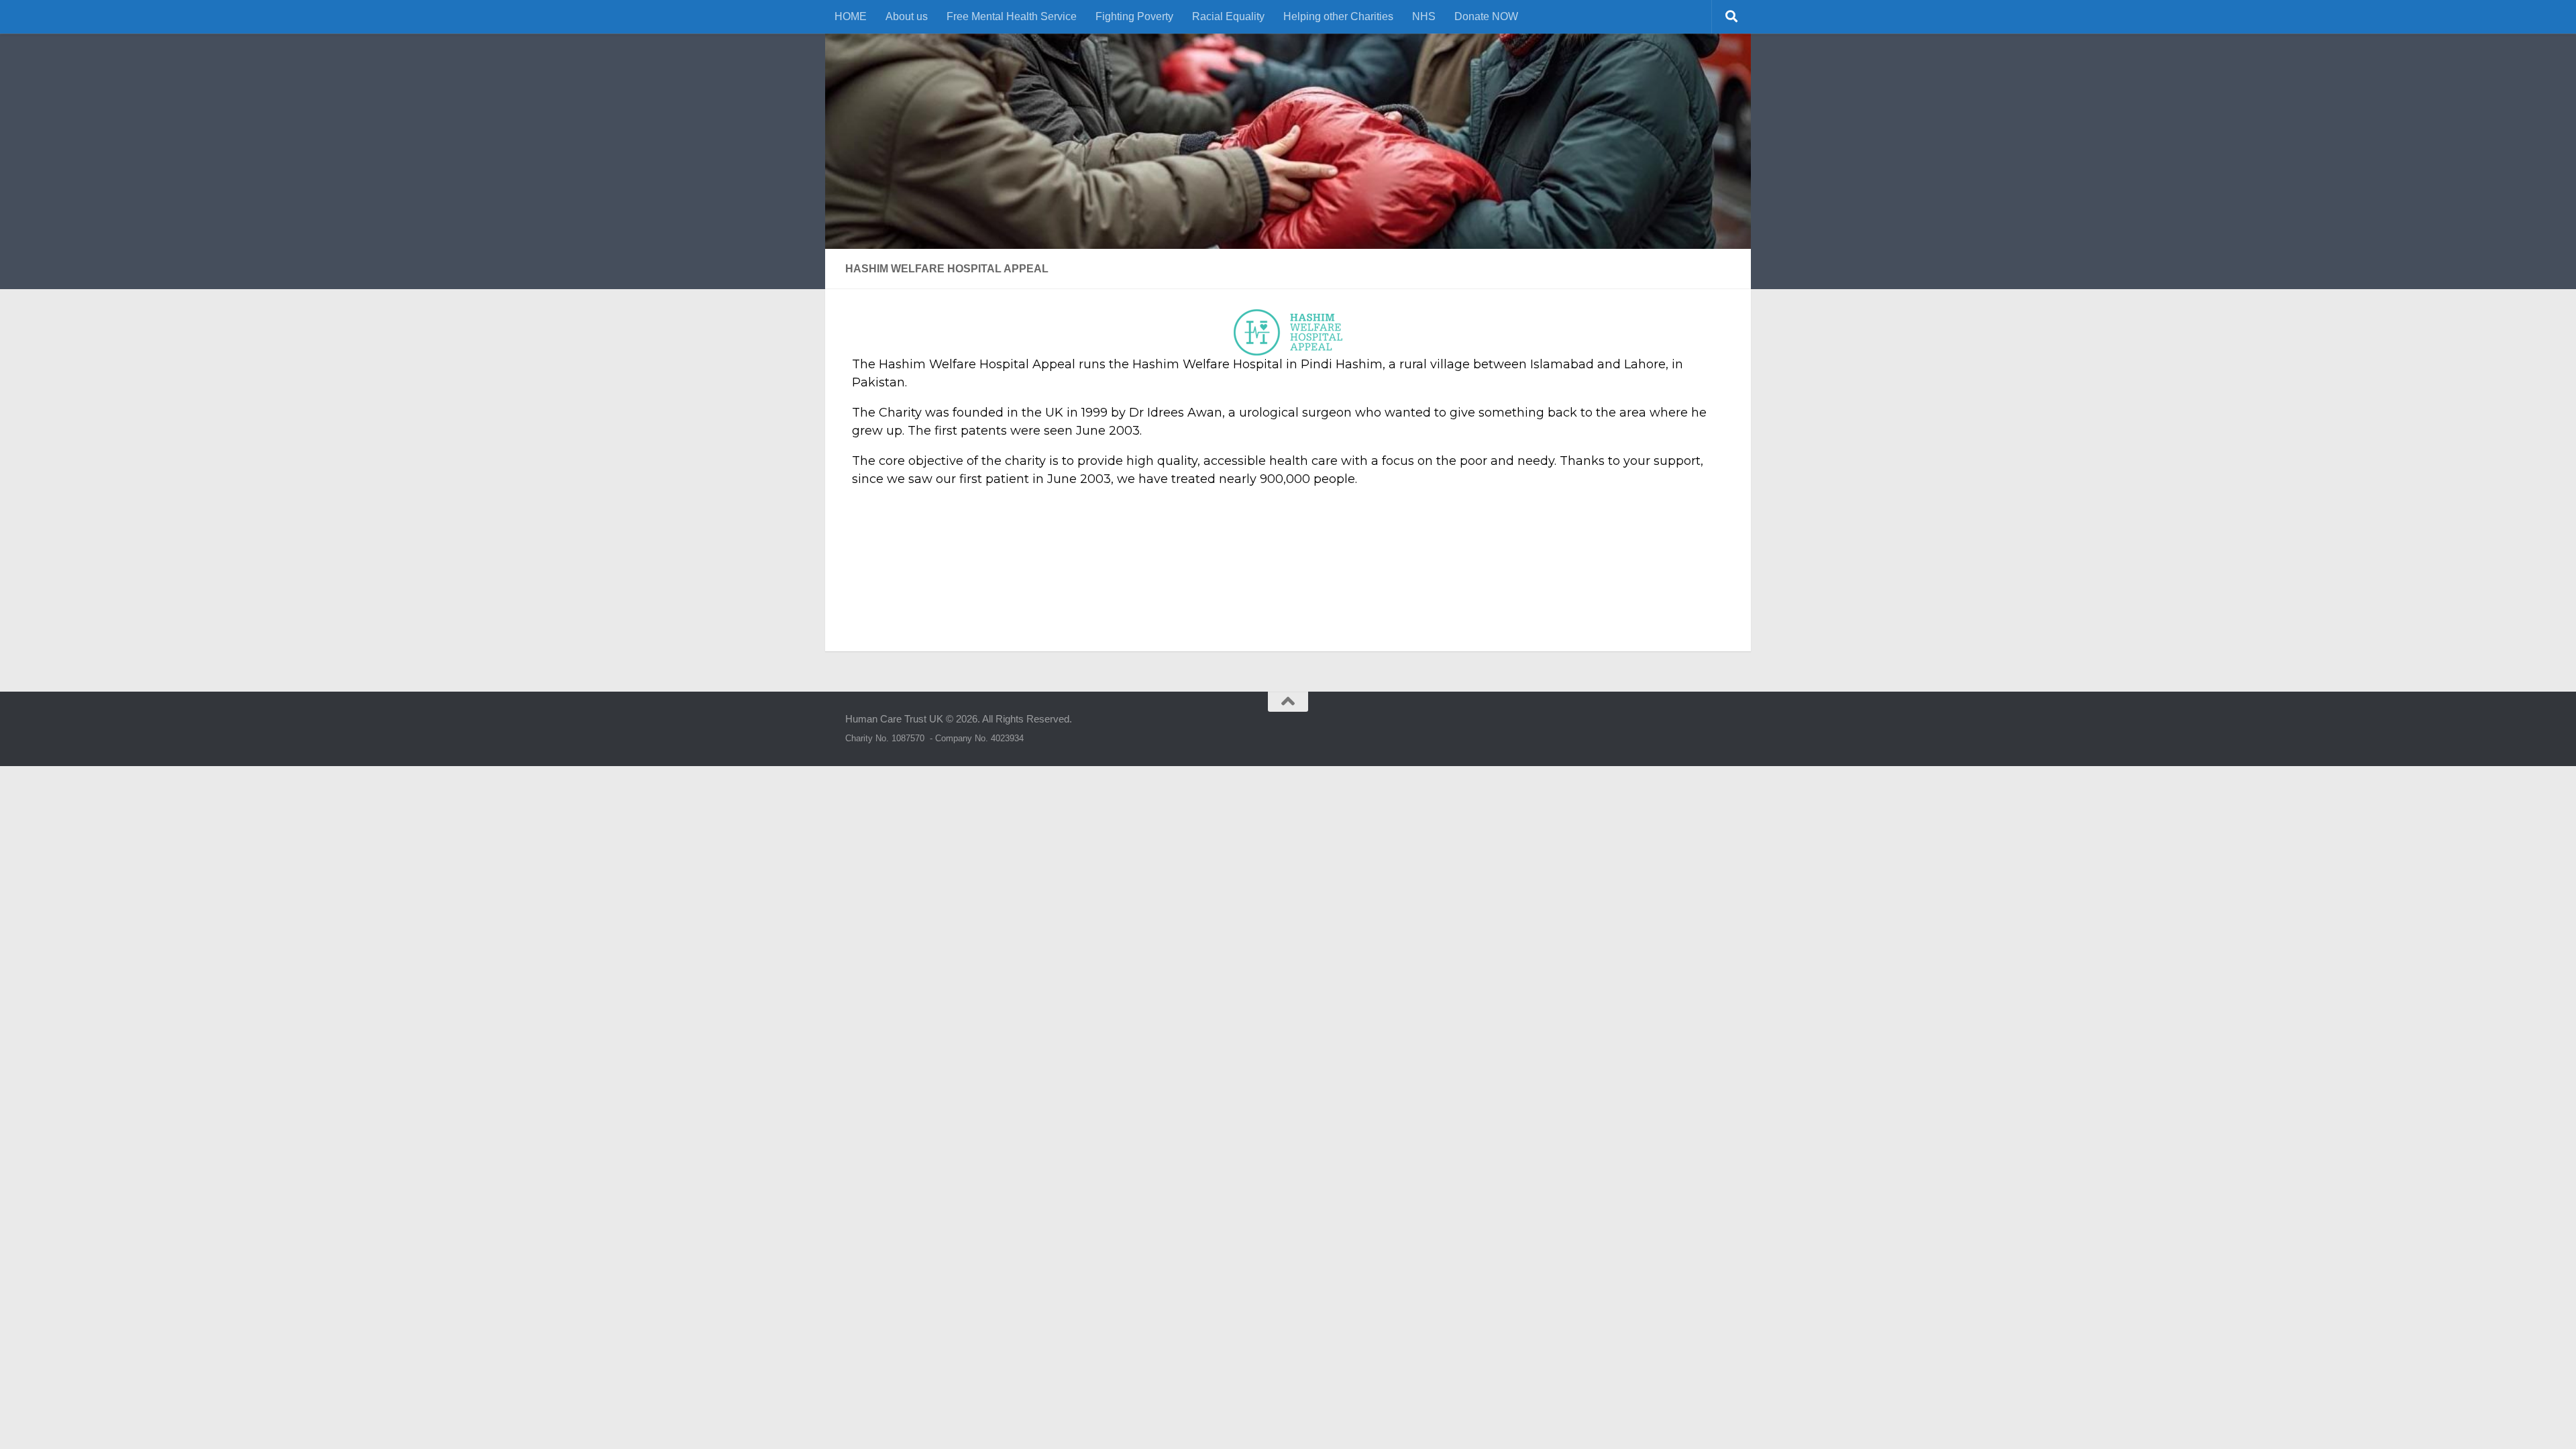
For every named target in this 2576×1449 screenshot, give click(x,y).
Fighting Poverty (1134, 16)
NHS (1424, 16)
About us (907, 16)
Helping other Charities (1338, 16)
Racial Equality (1228, 16)
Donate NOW (1486, 16)
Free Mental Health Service (1012, 16)
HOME (851, 16)
